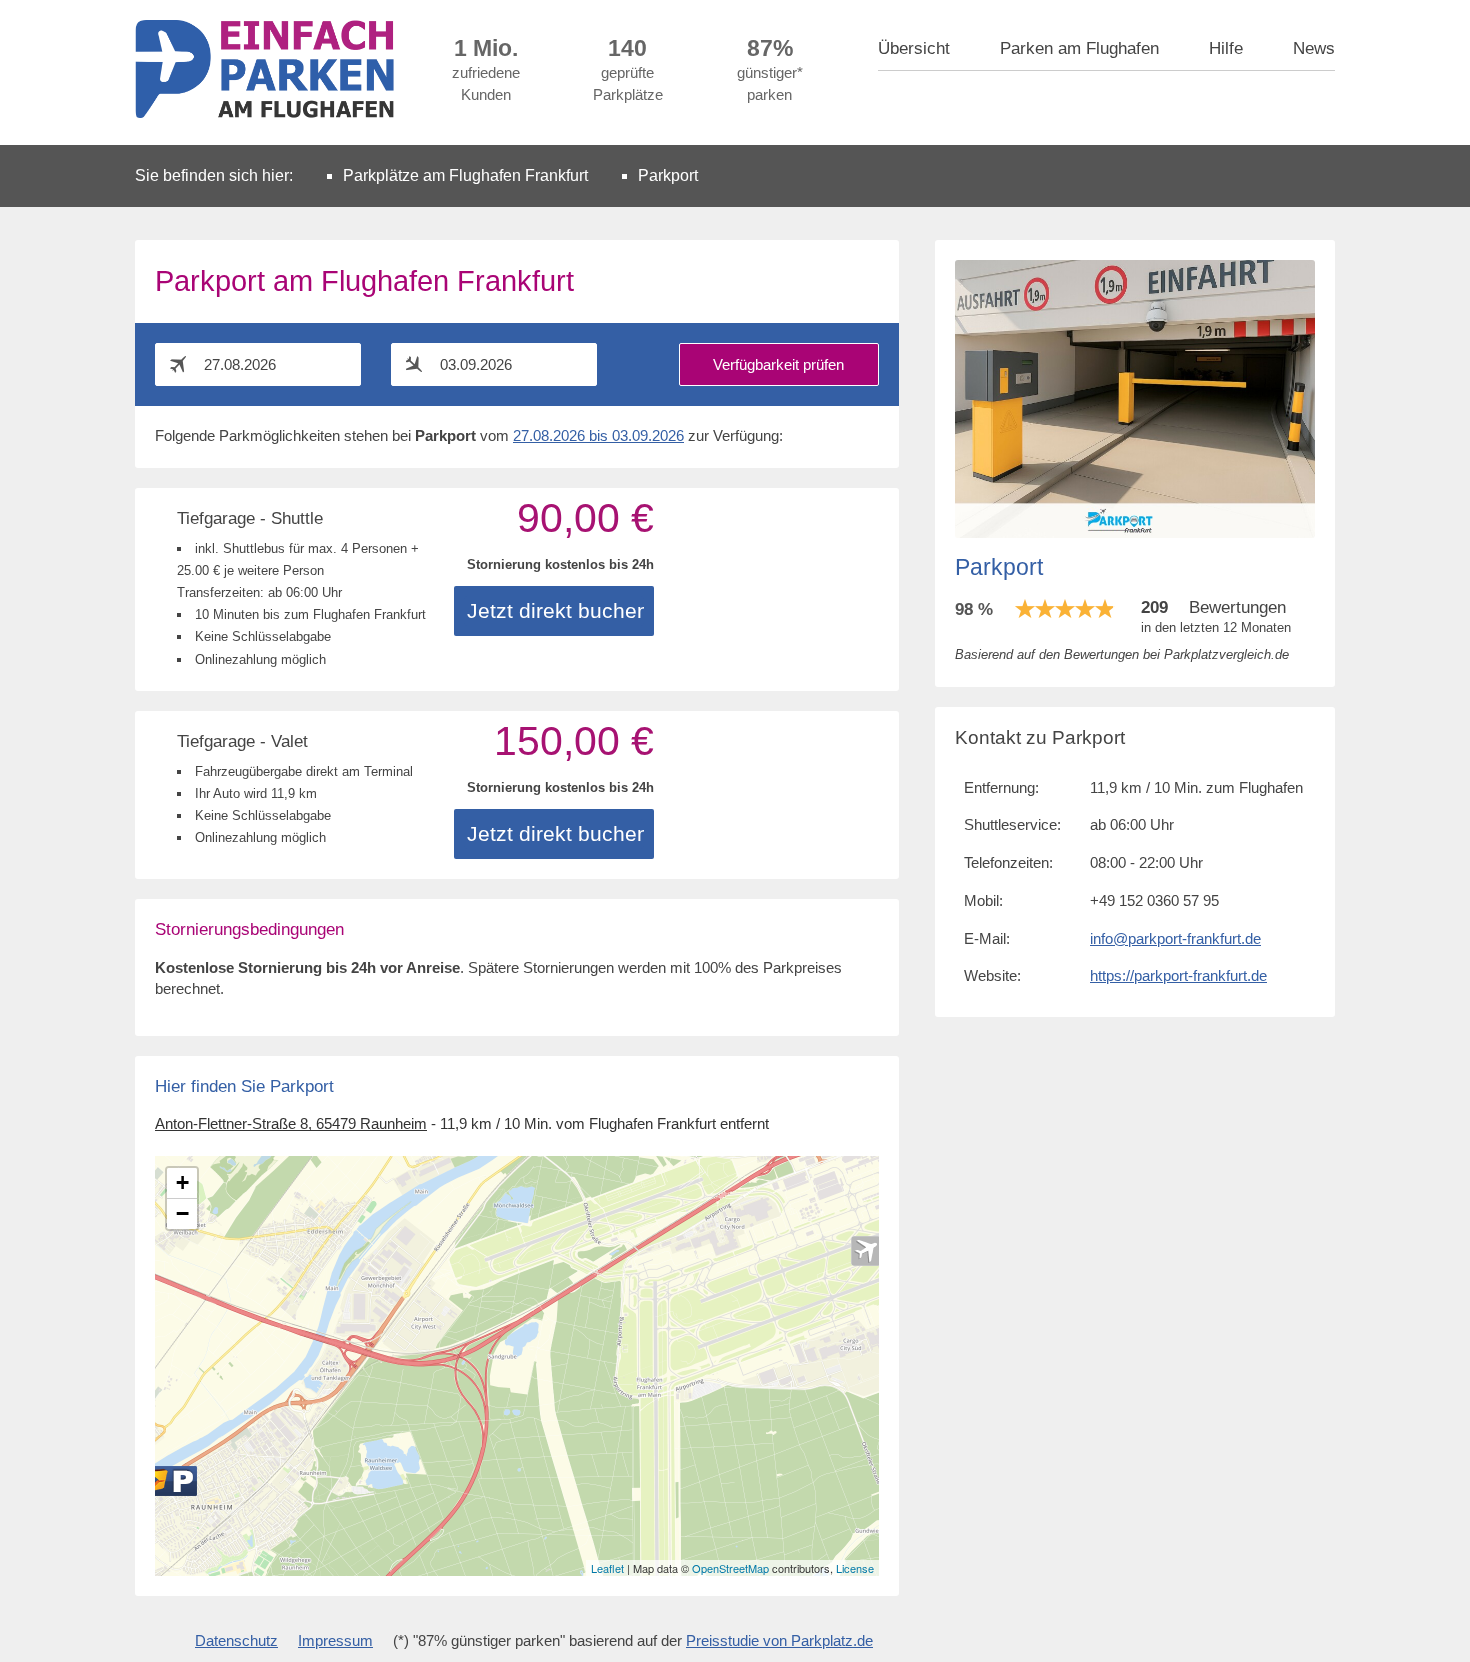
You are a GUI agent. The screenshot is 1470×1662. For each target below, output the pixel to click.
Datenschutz (236, 1641)
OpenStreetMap (730, 1568)
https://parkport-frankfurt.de (1178, 976)
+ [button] (182, 1182)
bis (598, 436)
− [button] (182, 1213)
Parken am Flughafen (1079, 48)
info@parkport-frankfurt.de (1175, 939)
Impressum (335, 1641)
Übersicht (914, 48)
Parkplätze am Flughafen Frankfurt (465, 175)
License (855, 1568)
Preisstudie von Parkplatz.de (779, 1641)
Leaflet (607, 1568)
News (1314, 48)
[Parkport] (167, 1481)
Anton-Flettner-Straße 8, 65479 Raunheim (291, 1124)
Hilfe (1226, 48)
